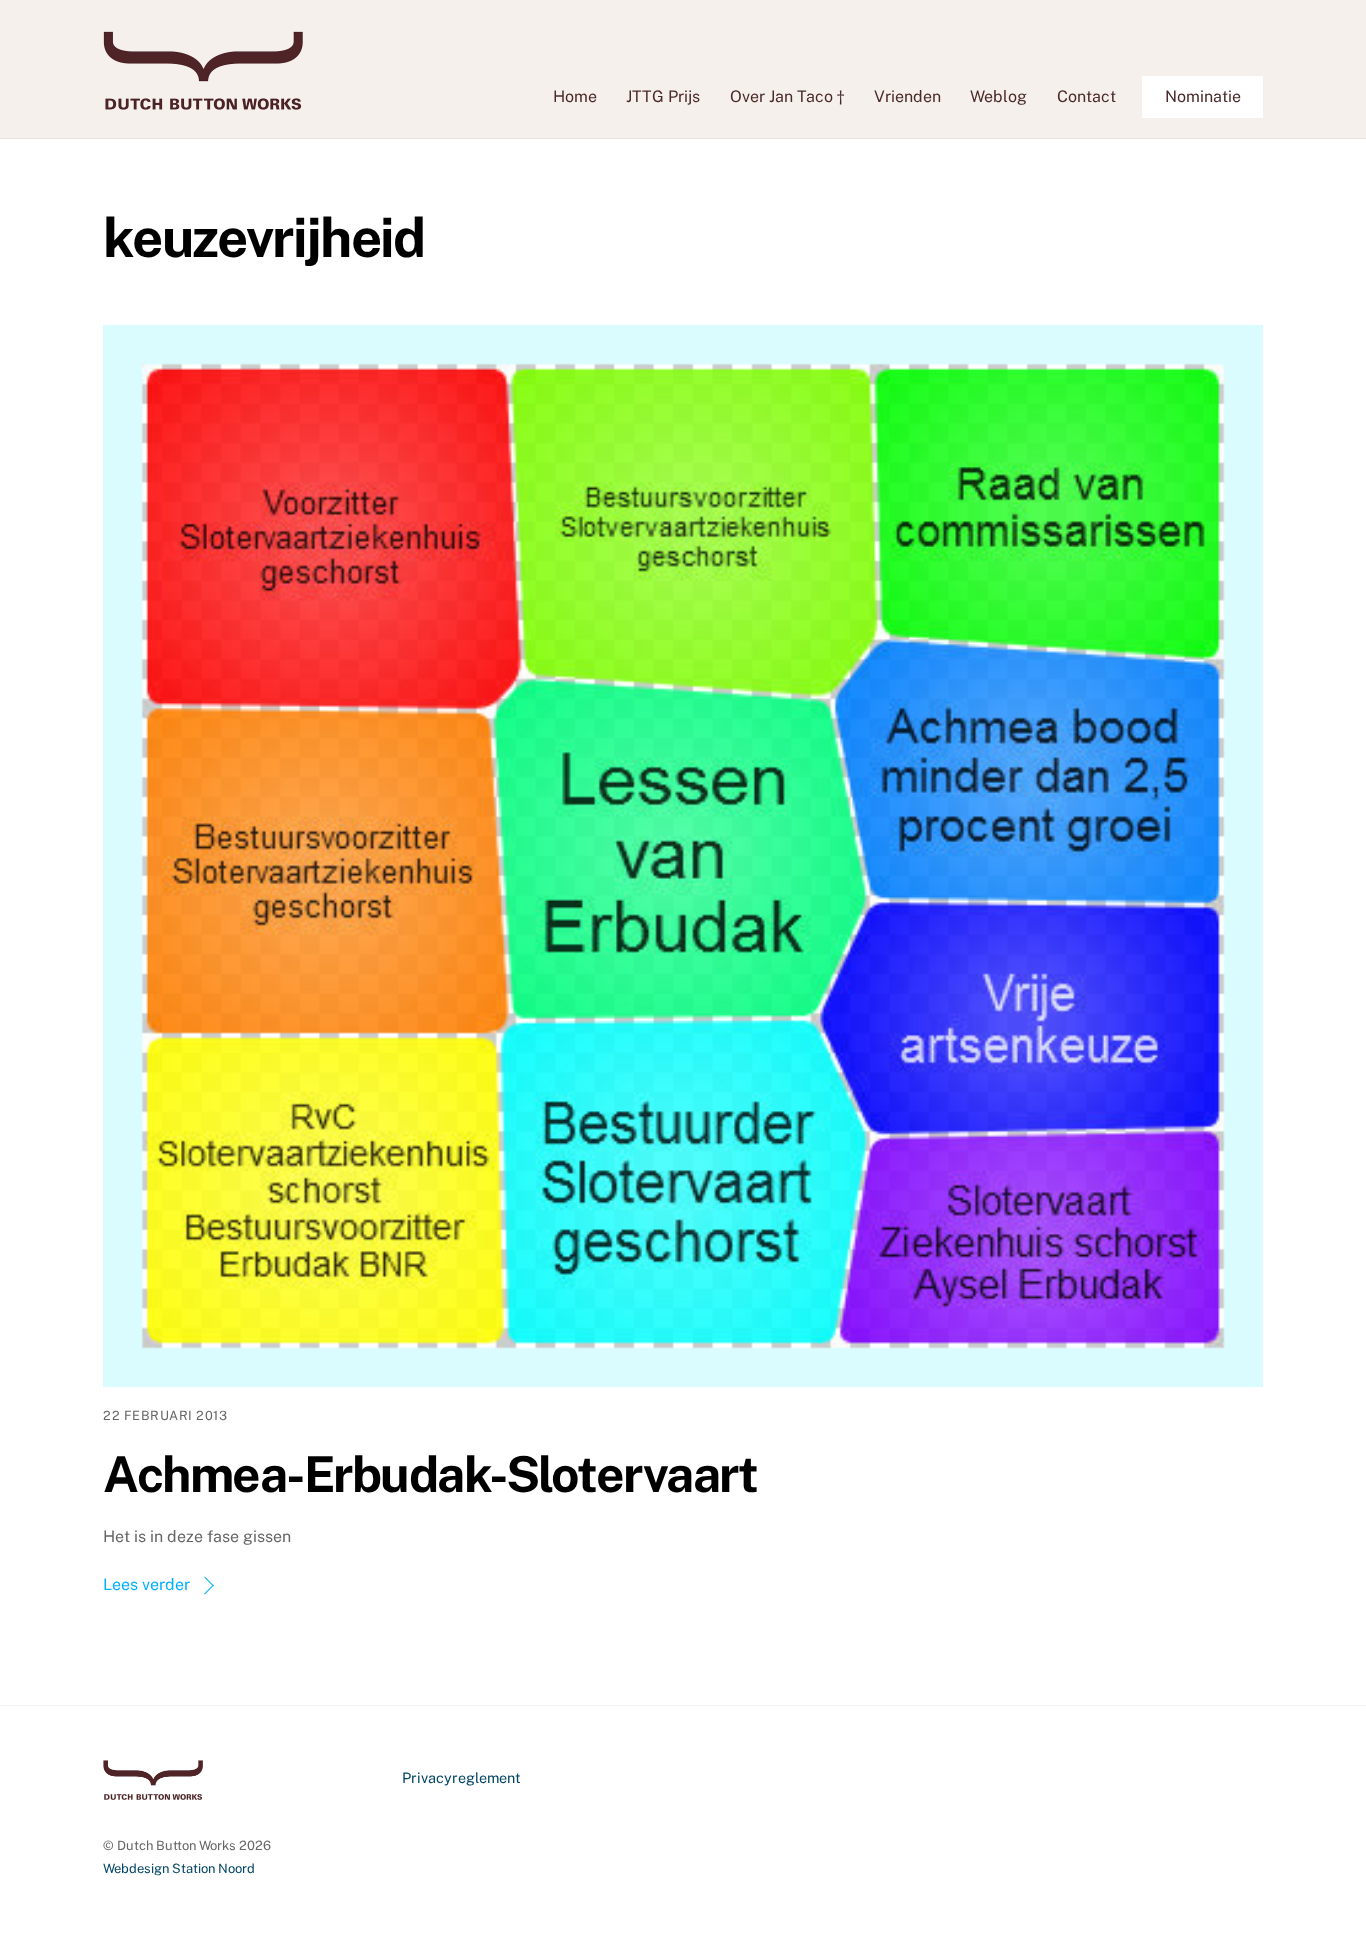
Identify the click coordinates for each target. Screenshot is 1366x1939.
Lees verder (146, 1584)
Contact (1086, 96)
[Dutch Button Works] (203, 100)
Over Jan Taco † (787, 96)
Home (575, 96)
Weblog (998, 96)
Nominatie (1203, 96)
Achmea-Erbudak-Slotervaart (430, 1474)
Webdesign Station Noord (179, 1868)
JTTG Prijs (663, 96)
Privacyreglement (461, 1777)
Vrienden (907, 96)
